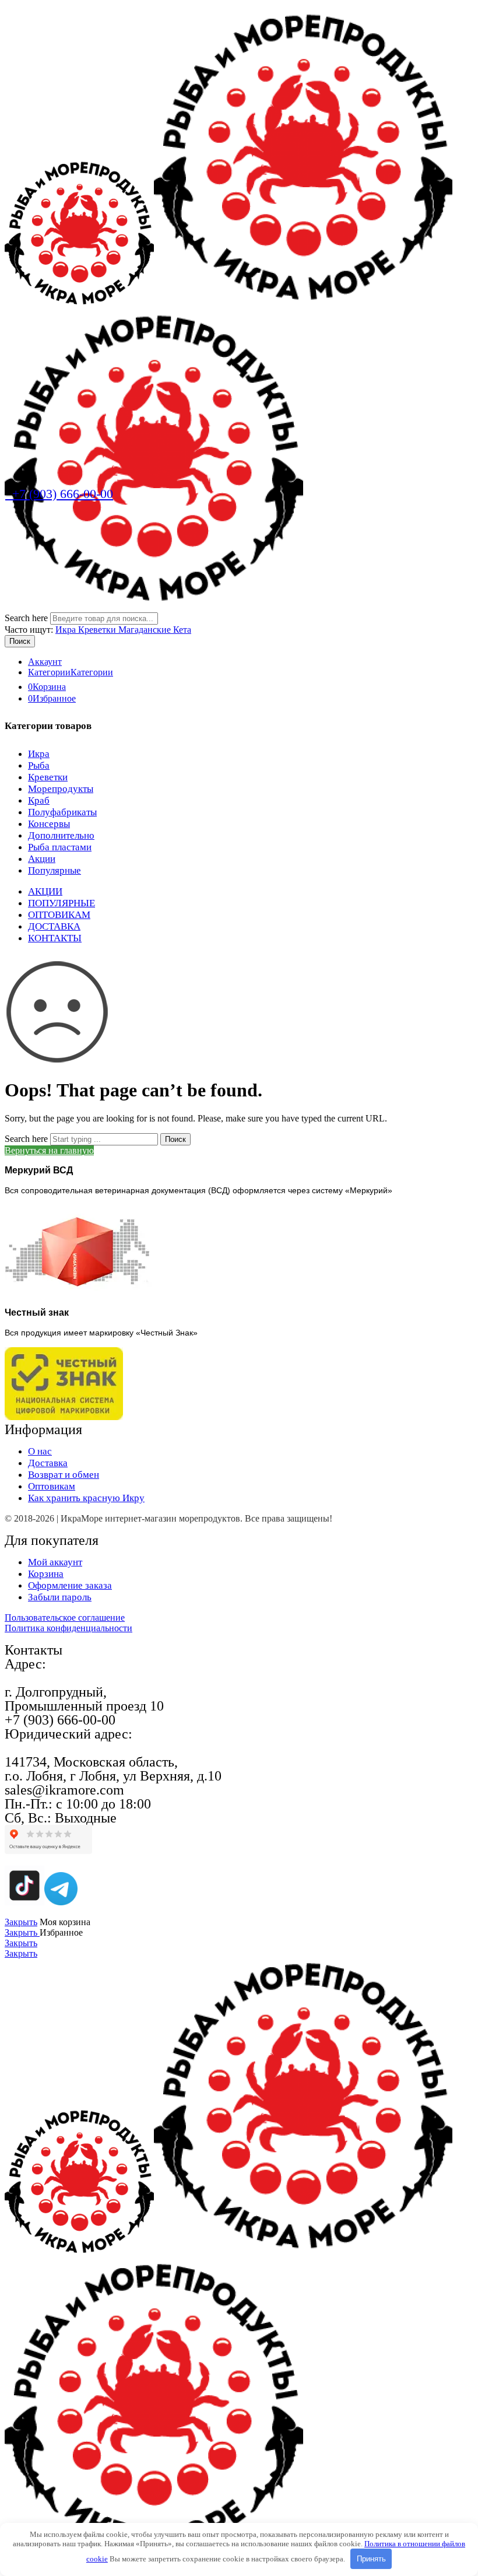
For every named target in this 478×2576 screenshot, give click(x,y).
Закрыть (21, 1922)
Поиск (20, 641)
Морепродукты (61, 789)
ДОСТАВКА (54, 926)
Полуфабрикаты (62, 812)
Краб (39, 800)
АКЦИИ (45, 891)
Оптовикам (52, 1486)
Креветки (48, 777)
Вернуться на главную (49, 1150)
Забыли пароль (60, 1597)
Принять (371, 2559)
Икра (67, 630)
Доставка (48, 1463)
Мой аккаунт (55, 1562)
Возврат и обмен (64, 1475)
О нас (40, 1451)
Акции (42, 859)
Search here (27, 618)
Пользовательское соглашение (65, 1618)
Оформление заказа (70, 1585)
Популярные (55, 870)
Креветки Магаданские (126, 630)
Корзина (46, 1574)
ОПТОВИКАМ (59, 915)
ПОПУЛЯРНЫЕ (61, 903)
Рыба (39, 765)
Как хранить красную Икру (86, 1498)
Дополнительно (61, 835)
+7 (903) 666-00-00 (59, 494)
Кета (182, 630)
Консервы (49, 824)
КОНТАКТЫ (55, 938)
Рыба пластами (60, 847)
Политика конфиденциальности (68, 1628)
